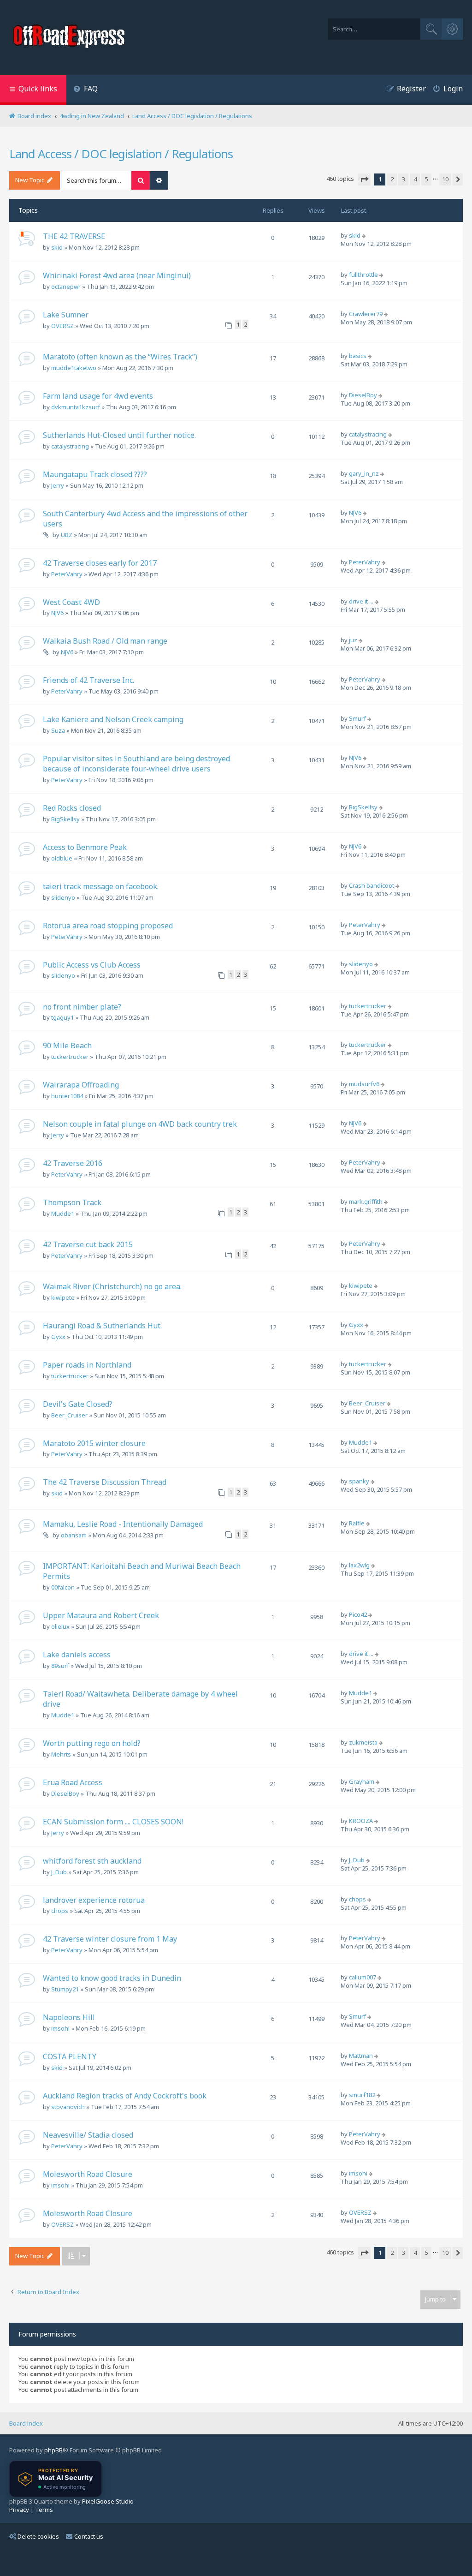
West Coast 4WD (71, 602)
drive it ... (361, 601)
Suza (58, 730)
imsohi (60, 2028)
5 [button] (427, 179)
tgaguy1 (62, 1017)
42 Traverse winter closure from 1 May (110, 1939)
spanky (359, 1481)
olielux (60, 1626)
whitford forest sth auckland (92, 1861)
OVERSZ (62, 326)
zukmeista (363, 1742)
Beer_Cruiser (69, 1415)
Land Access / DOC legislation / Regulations (121, 154)
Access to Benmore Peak (85, 847)
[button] (364, 179)
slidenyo (63, 897)
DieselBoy (363, 395)
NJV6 (355, 513)
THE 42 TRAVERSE (74, 236)
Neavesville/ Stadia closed (88, 2135)
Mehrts (61, 1754)
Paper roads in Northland (87, 1365)
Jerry (58, 485)
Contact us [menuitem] (89, 2536)
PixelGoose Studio (108, 2501)
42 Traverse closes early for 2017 (100, 563)
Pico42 (358, 1614)
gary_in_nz (364, 473)
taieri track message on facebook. (101, 886)
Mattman (361, 2056)
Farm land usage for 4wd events (98, 396)
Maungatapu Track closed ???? (95, 474)
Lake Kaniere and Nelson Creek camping (113, 719)
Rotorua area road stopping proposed (108, 926)
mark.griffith (366, 1201)
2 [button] (392, 179)
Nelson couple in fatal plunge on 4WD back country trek (140, 1124)
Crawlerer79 (366, 314)
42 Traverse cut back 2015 (88, 1244)
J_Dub (59, 1872)
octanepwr (66, 287)
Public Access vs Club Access (92, 965)
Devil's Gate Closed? (78, 1404)
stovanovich (68, 2107)
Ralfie (357, 1523)
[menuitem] (86, 90)
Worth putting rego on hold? (92, 1743)
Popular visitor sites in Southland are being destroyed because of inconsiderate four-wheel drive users (136, 764)
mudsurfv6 (364, 1084)
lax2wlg (359, 1565)
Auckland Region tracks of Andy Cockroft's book (125, 2096)
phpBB (53, 2450)
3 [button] (404, 179)
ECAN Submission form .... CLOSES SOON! (113, 1822)
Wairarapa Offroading (81, 1085)
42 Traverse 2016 (73, 1163)
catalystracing (70, 446)
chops (60, 1911)
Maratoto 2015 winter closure (94, 1443)
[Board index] (70, 37)
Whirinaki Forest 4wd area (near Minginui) (117, 275)
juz (353, 640)
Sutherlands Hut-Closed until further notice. (119, 435)
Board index (26, 2423)
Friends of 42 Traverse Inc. (88, 680)
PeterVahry (67, 574)
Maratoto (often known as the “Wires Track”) (120, 357)
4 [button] (415, 179)
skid (57, 247)
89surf (60, 1666)
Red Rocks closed (72, 808)
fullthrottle (363, 275)
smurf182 (362, 2095)
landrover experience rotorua (94, 1900)
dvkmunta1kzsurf (76, 407)
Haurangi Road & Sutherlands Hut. (102, 1326)
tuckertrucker (368, 1006)
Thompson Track (72, 1202)
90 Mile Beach (67, 1046)
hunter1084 (67, 1096)
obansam (74, 1535)
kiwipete (63, 1297)
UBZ (67, 535)
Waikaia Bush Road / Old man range (105, 641)
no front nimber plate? (82, 1007)
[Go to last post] (365, 235)
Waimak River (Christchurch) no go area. (112, 1286)
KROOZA (361, 1821)
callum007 (363, 1977)
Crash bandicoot (372, 885)
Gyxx (58, 1337)
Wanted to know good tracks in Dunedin (112, 1978)
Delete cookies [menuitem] (38, 2536)
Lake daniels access (77, 1655)
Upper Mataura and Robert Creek (101, 1615)
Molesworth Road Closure (88, 2174)
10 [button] (445, 179)
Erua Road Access (73, 1782)
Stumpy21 (65, 1989)
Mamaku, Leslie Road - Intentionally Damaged (123, 1524)
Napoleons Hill (69, 2017)
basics (358, 356)
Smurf (357, 718)
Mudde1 (63, 1213)
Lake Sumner (66, 315)
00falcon (63, 1587)
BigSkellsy (65, 819)
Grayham (362, 1781)
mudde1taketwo (74, 368)
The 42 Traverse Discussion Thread (105, 1482)
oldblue (62, 858)
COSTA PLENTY (70, 2056)
